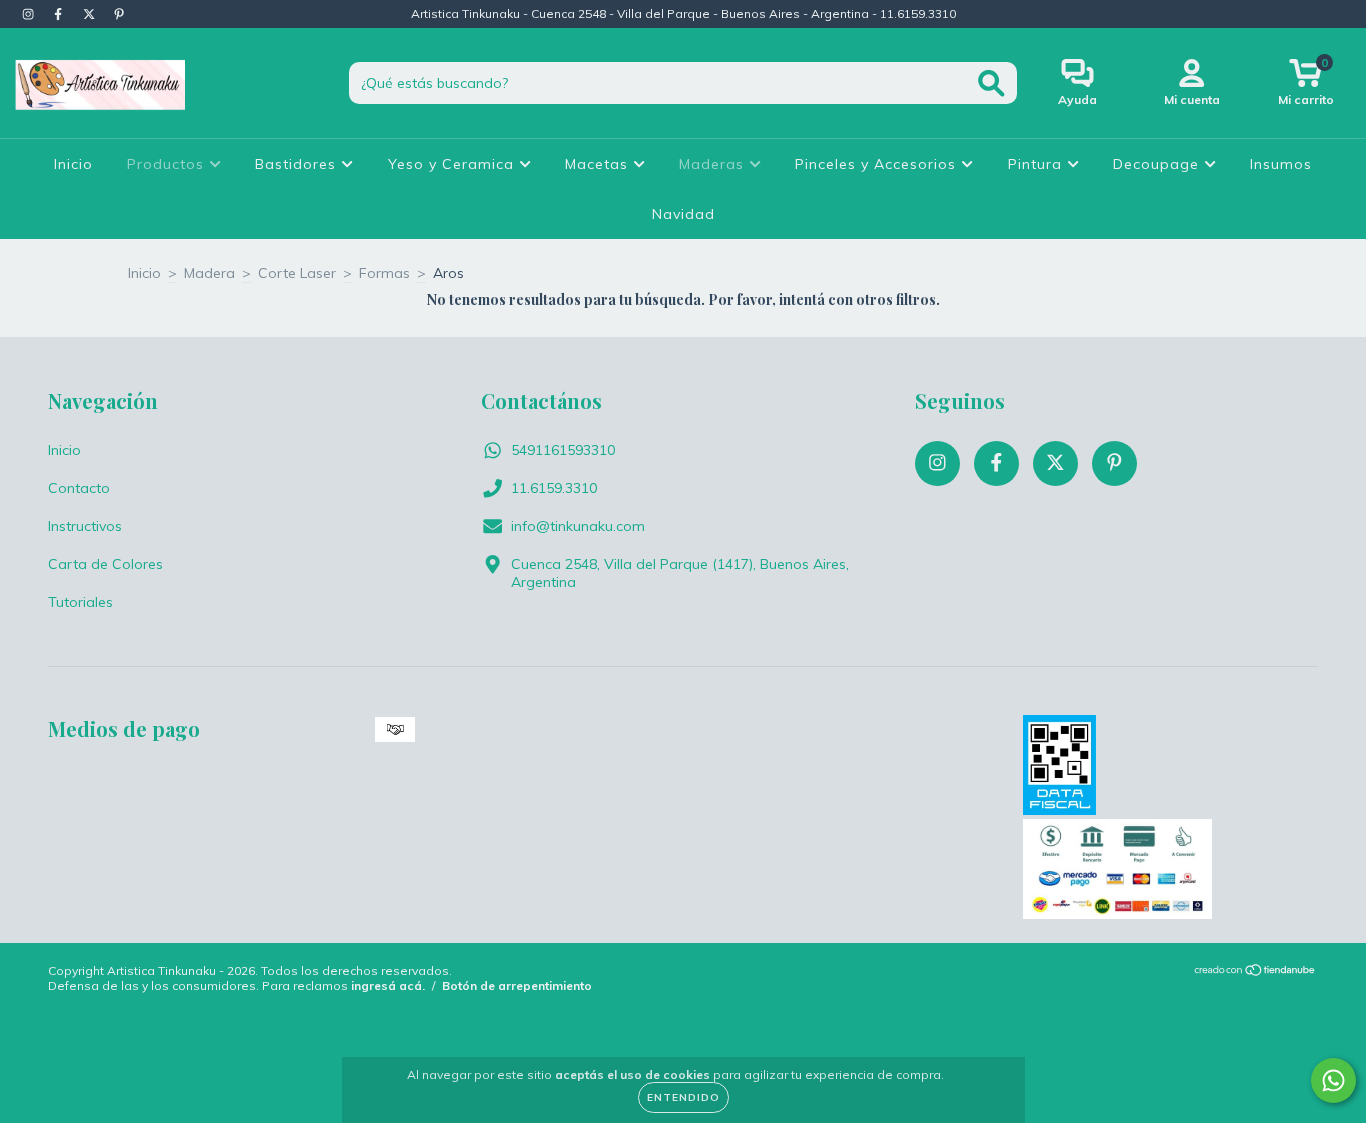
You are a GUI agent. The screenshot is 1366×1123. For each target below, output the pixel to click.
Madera (209, 273)
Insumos (1281, 164)
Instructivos (85, 526)
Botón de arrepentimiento (517, 985)
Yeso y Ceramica (453, 164)
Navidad (683, 214)
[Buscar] (991, 83)
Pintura (1037, 164)
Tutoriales (80, 602)
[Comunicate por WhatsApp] (1333, 1080)
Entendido (683, 1097)
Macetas (599, 164)
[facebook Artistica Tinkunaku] (60, 14)
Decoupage (1158, 164)
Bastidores (298, 164)
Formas (384, 273)
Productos (168, 164)
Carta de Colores (105, 564)
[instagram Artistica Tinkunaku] (30, 14)
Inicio (73, 164)
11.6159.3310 (554, 488)
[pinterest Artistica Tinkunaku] (119, 14)
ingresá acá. (388, 985)
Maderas (714, 164)
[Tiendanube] (1255, 971)
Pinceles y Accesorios (878, 164)
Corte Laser (297, 273)
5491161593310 (563, 450)
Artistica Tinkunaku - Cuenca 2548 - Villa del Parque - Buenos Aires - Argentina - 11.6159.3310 (683, 13)
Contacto (79, 488)
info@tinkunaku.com (578, 526)
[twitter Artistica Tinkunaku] (91, 14)
